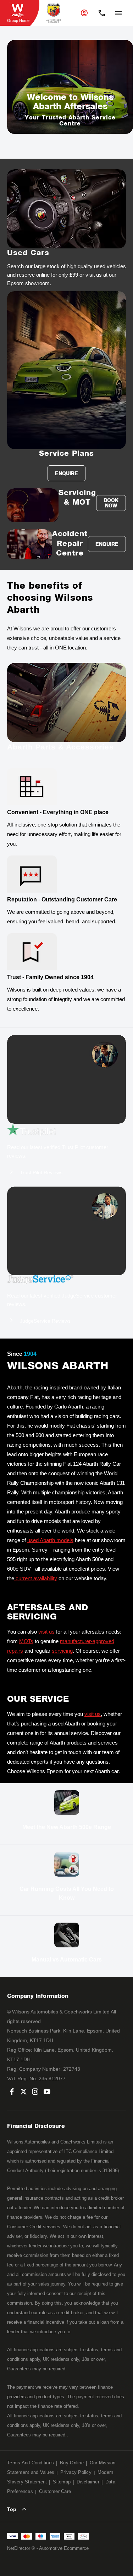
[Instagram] (35, 2092)
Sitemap (62, 2482)
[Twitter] (24, 2092)
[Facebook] (12, 2092)
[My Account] (84, 13)
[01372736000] (102, 13)
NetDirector (19, 2548)
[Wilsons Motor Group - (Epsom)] (20, 13)
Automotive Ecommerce (64, 2548)
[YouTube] (47, 2092)
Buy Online (72, 2463)
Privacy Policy (76, 2472)
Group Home (18, 20)
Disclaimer (88, 2482)
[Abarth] (54, 13)
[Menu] (118, 12)
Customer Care (55, 2491)
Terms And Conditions (31, 2463)
